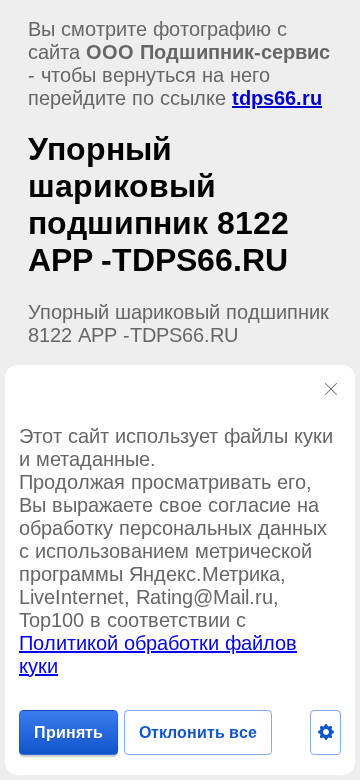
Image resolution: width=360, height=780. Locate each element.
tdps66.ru (277, 98)
